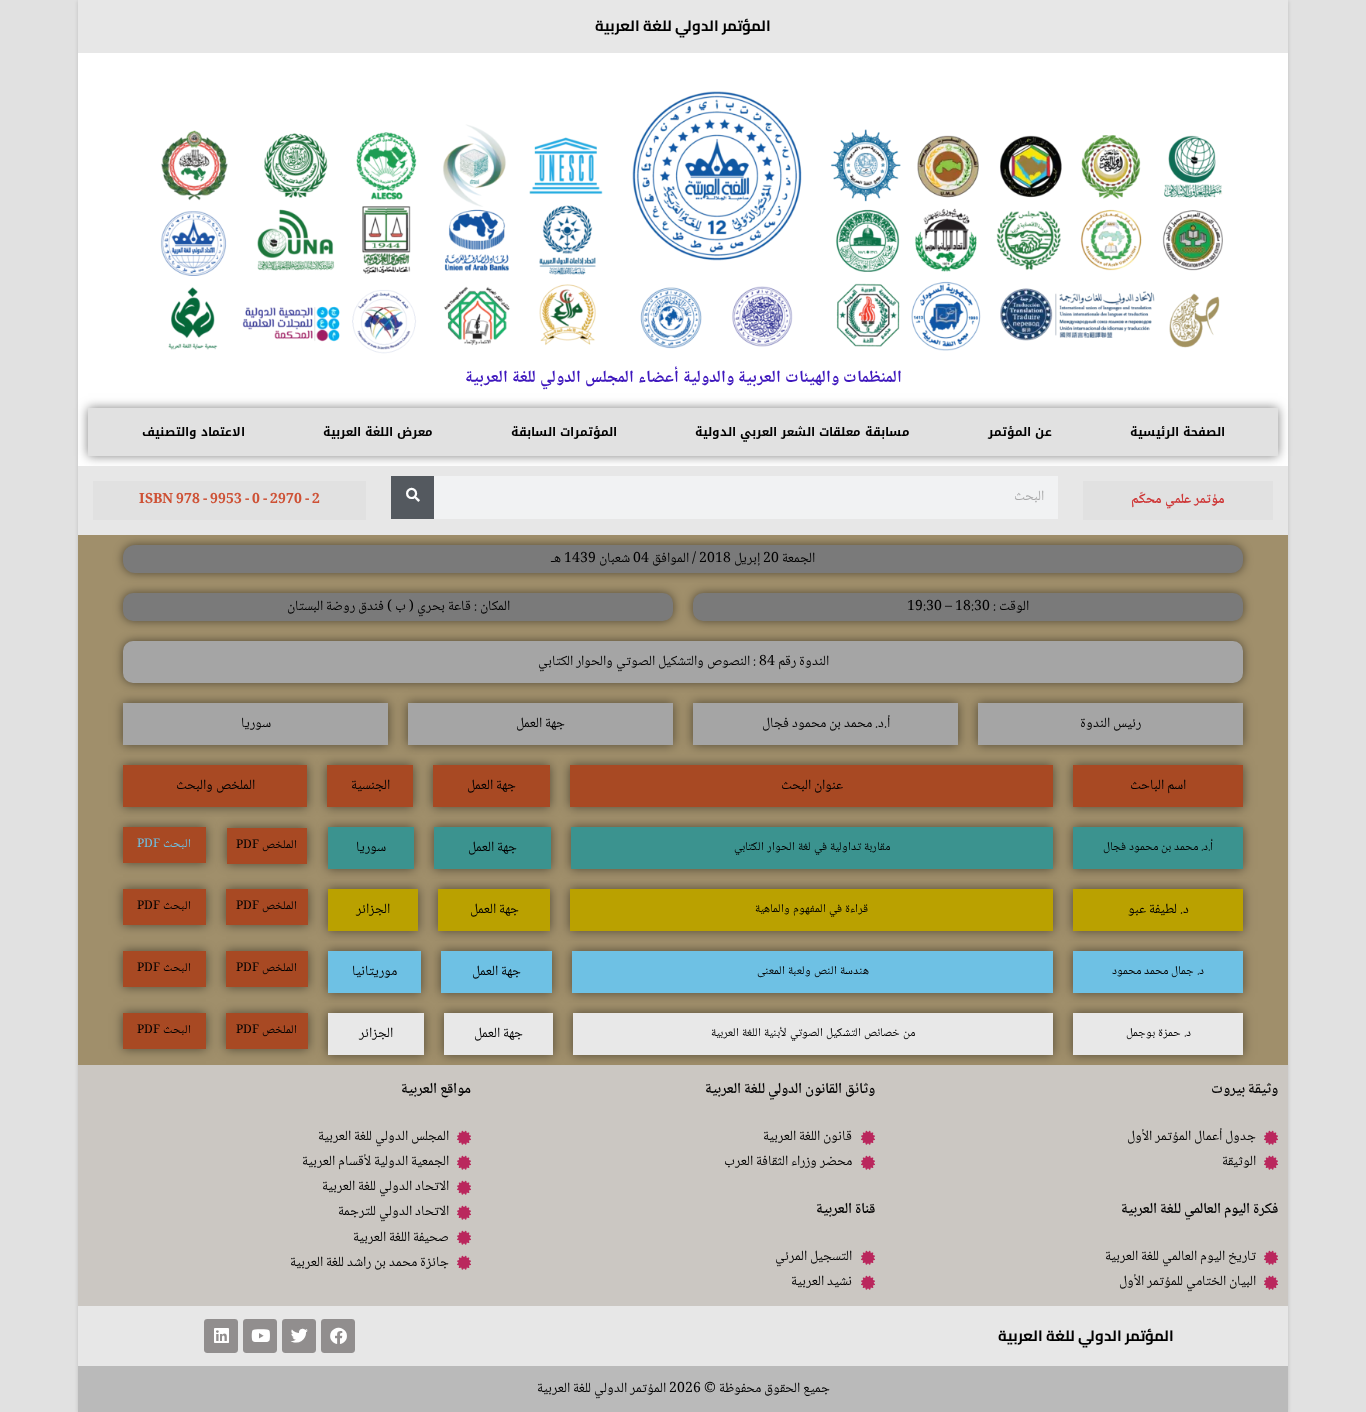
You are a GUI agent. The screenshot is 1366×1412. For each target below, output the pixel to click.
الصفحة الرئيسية (1177, 432)
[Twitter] (299, 1336)
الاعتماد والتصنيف (193, 432)
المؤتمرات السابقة (564, 432)
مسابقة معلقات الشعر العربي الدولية (802, 432)
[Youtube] (260, 1336)
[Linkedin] (221, 1336)
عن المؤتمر (1020, 432)
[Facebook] (338, 1336)
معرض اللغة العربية (378, 432)
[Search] (412, 497)
